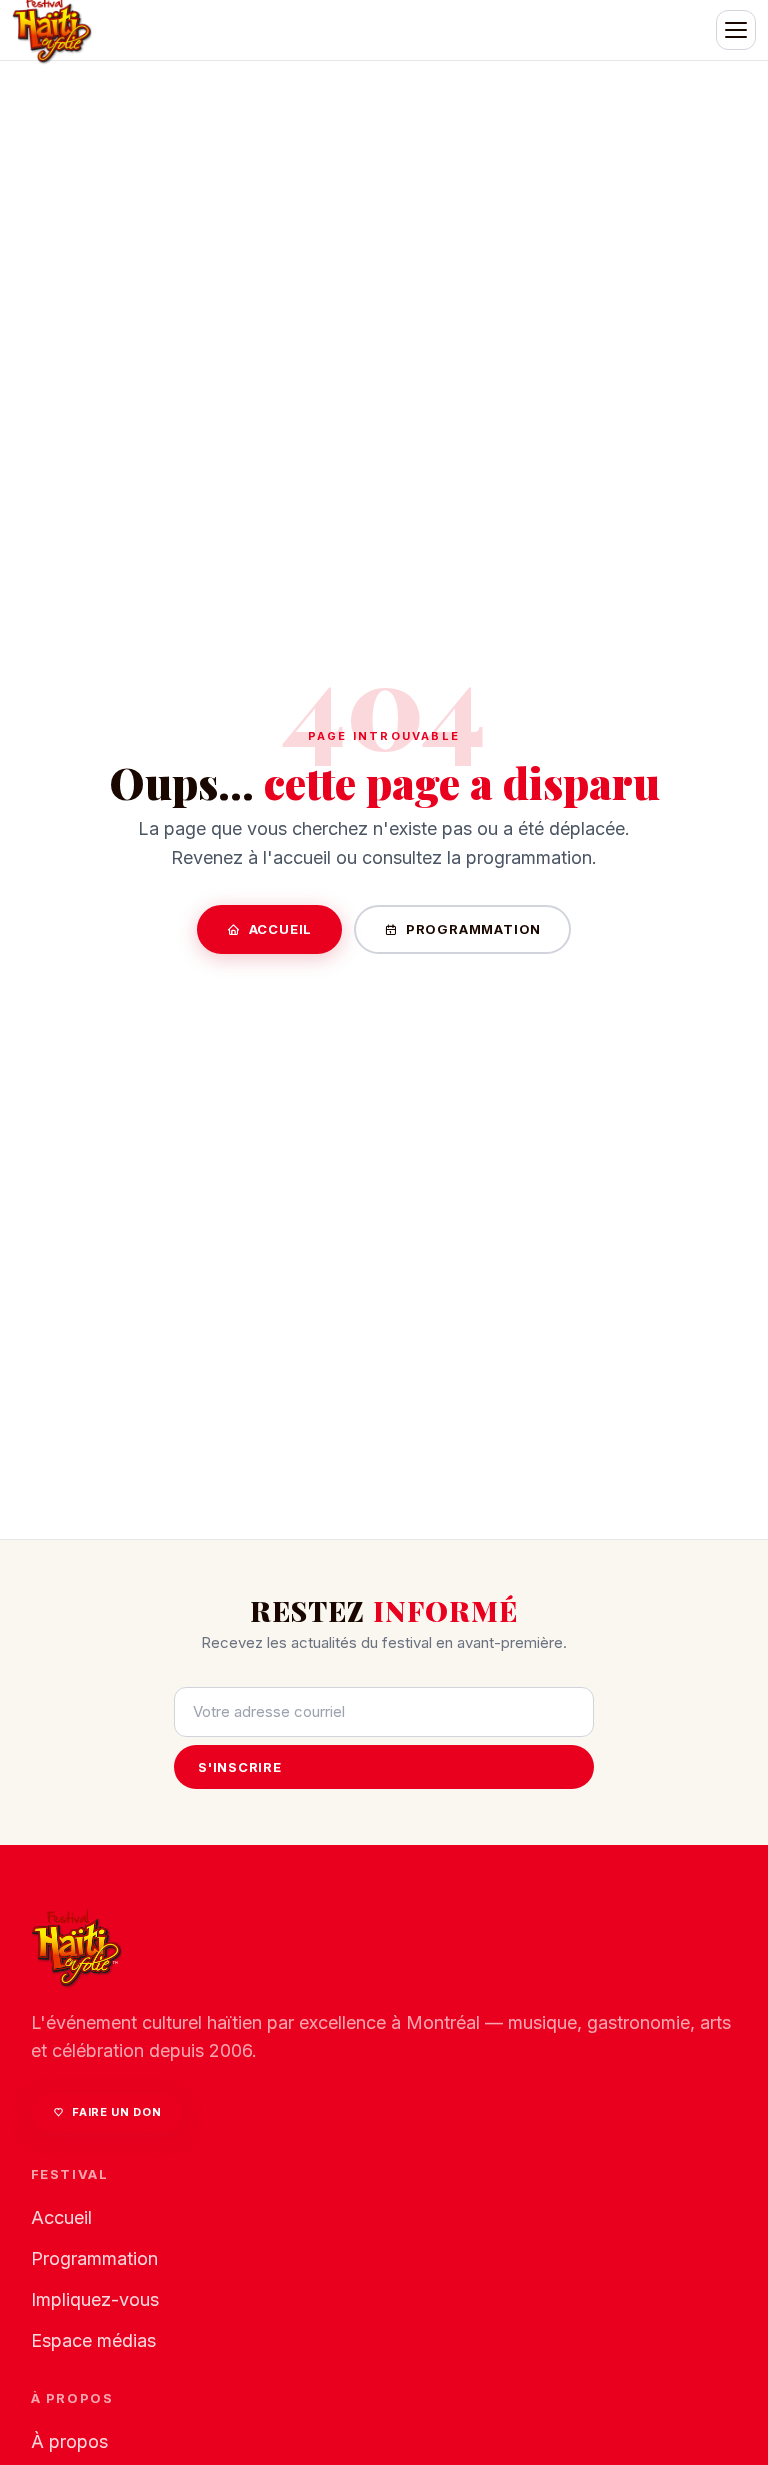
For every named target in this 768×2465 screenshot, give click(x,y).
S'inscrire (240, 1767)
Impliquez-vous (95, 2299)
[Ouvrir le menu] (736, 30)
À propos (69, 2441)
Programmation (473, 929)
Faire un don (116, 2112)
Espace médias (93, 2340)
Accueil (280, 929)
